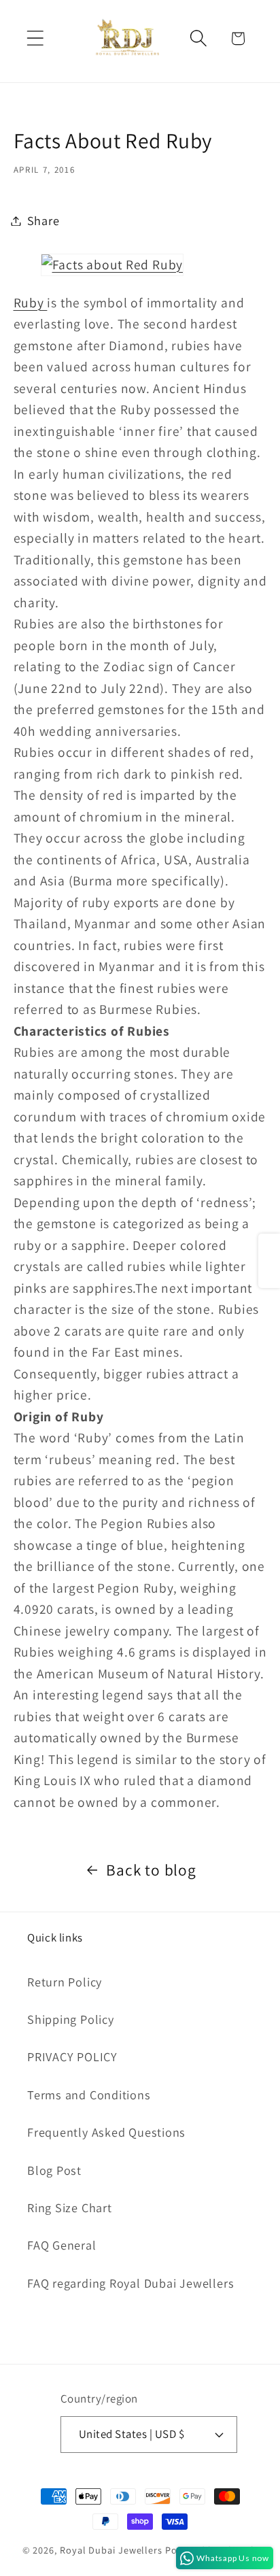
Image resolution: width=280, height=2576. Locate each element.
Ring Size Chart (70, 2207)
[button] (35, 38)
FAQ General (62, 2245)
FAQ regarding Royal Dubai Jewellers (130, 2283)
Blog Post (54, 2170)
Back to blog (151, 1870)
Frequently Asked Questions (106, 2132)
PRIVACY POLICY (72, 2056)
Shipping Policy (71, 2019)
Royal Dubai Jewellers (111, 2550)
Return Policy (65, 1982)
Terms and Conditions (89, 2095)
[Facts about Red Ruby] (112, 265)
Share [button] (43, 220)
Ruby (31, 303)
